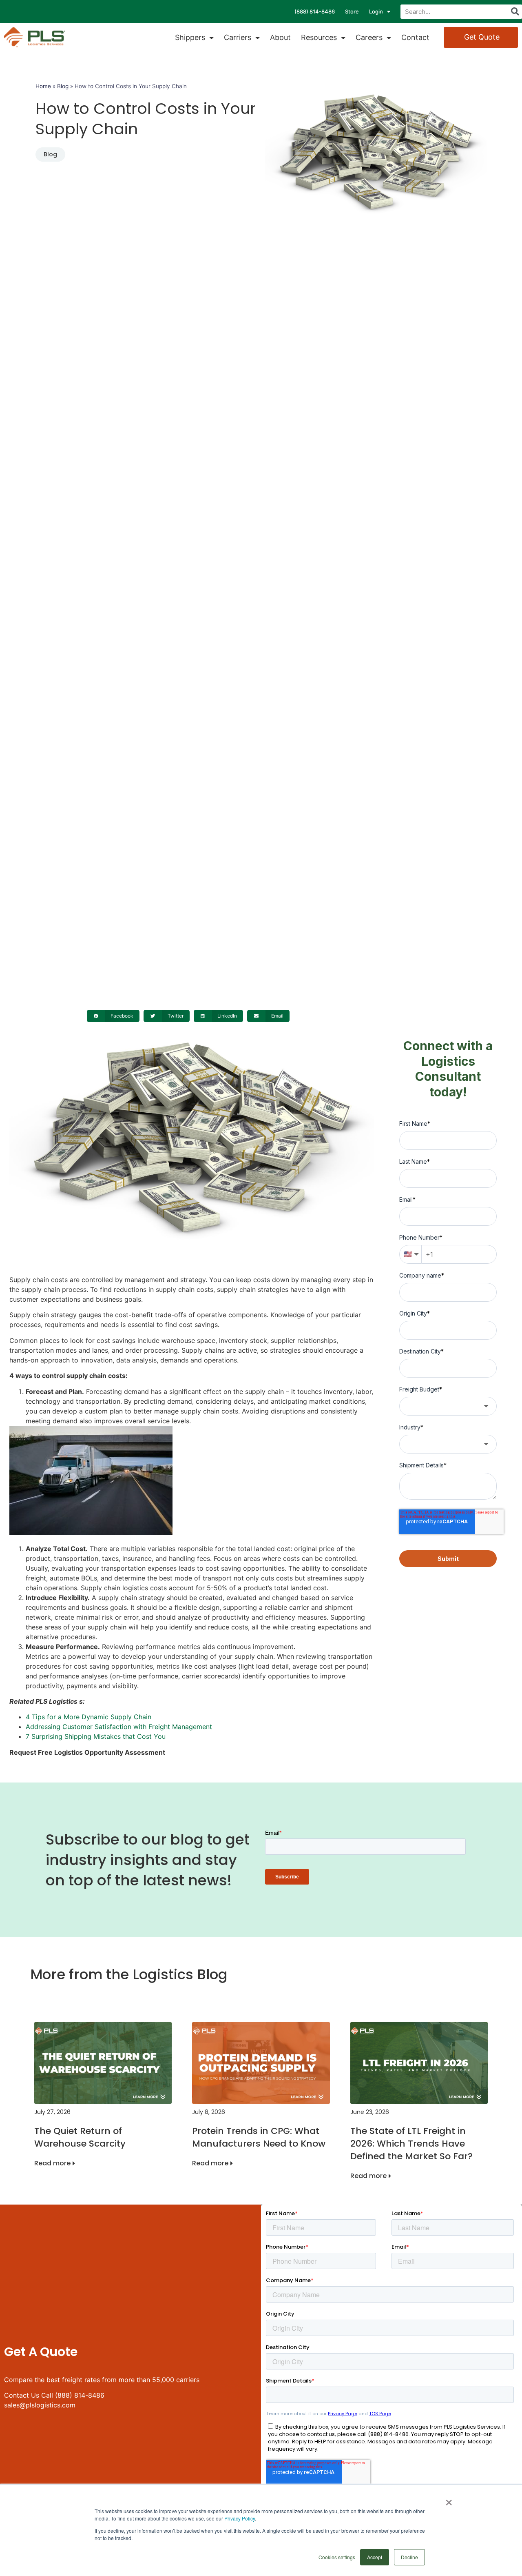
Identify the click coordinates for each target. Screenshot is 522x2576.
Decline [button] (409, 2557)
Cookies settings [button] (337, 2557)
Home (43, 86)
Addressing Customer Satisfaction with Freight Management (119, 1727)
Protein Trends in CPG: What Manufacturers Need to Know (259, 2137)
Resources (319, 37)
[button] (113, 1016)
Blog (63, 86)
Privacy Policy (240, 2518)
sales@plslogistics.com (40, 2405)
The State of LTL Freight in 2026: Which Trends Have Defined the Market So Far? (411, 2144)
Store (352, 11)
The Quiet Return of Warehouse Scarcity (80, 2137)
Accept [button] (375, 2557)
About (280, 37)
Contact (415, 37)
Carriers (238, 37)
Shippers (190, 37)
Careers (369, 37)
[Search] (515, 12)
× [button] (449, 2500)
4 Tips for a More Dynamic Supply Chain (88, 1717)
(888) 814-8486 (315, 11)
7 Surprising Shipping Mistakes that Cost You (96, 1736)
